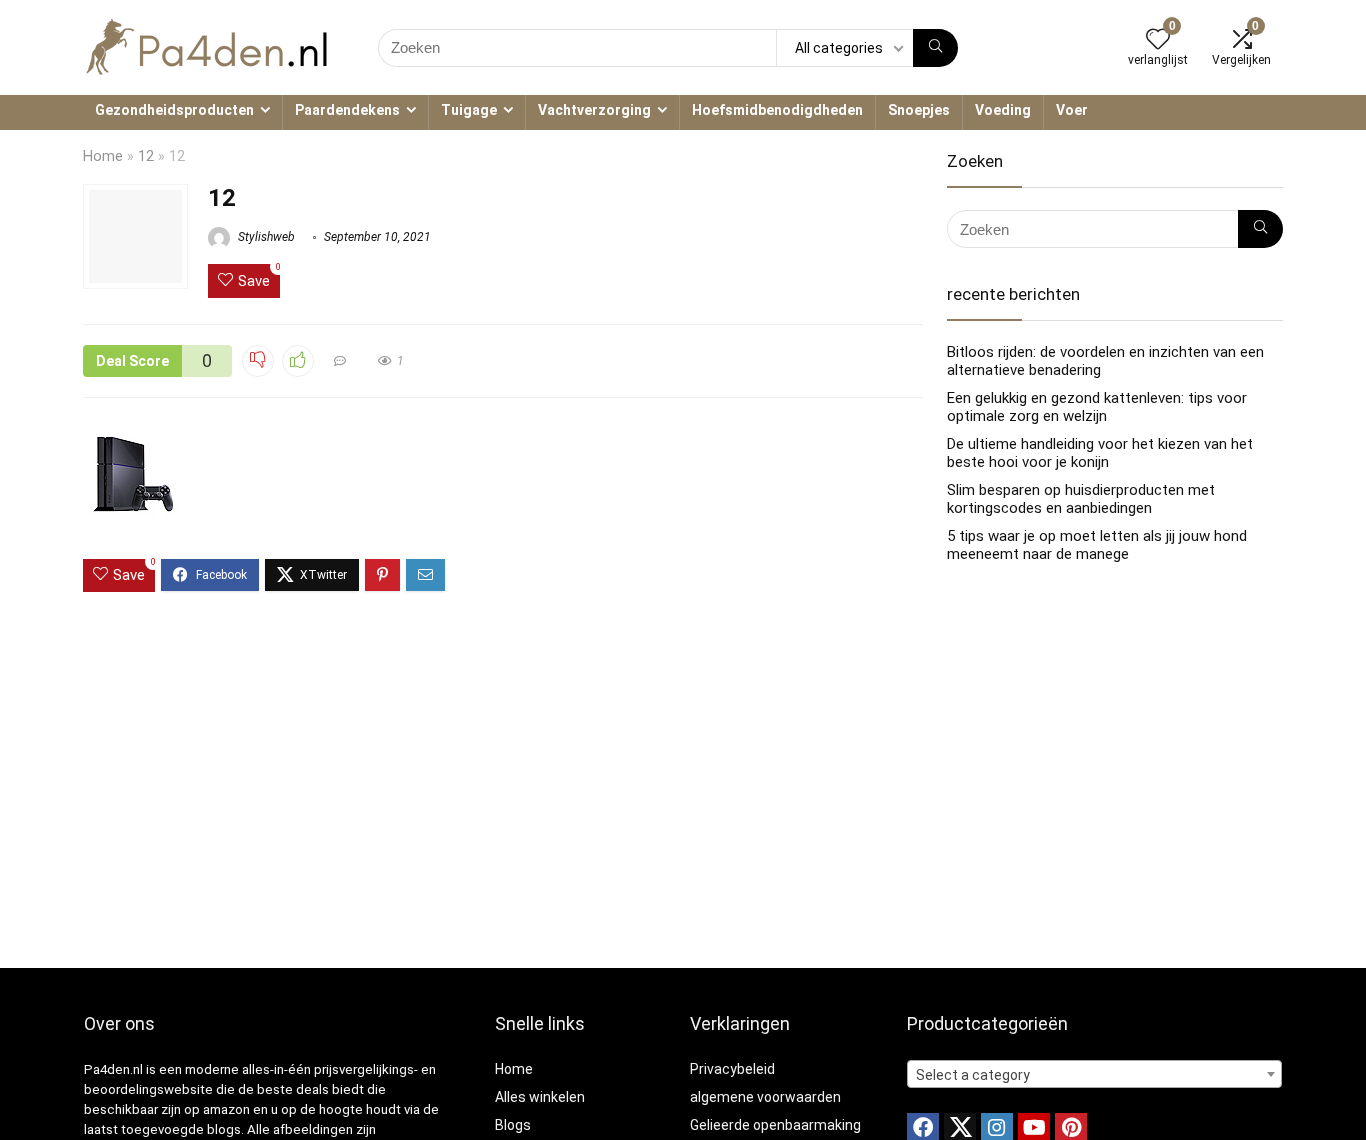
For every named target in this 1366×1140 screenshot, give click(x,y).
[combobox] (1094, 1074)
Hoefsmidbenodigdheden (777, 110)
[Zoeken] (935, 48)
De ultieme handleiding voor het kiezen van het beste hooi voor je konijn (1100, 453)
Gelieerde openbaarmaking (775, 1125)
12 (146, 156)
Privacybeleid (732, 1069)
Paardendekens (347, 110)
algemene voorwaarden (765, 1097)
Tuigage (469, 110)
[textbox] (1094, 1075)
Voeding (1003, 110)
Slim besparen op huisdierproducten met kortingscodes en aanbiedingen (1081, 499)
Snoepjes (919, 110)
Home (103, 156)
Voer (1072, 110)
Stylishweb (265, 237)
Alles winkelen (540, 1097)
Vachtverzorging (594, 110)
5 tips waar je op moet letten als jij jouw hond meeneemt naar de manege (1097, 545)
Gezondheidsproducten (174, 110)
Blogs (513, 1125)
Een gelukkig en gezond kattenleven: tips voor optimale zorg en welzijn (1097, 407)
